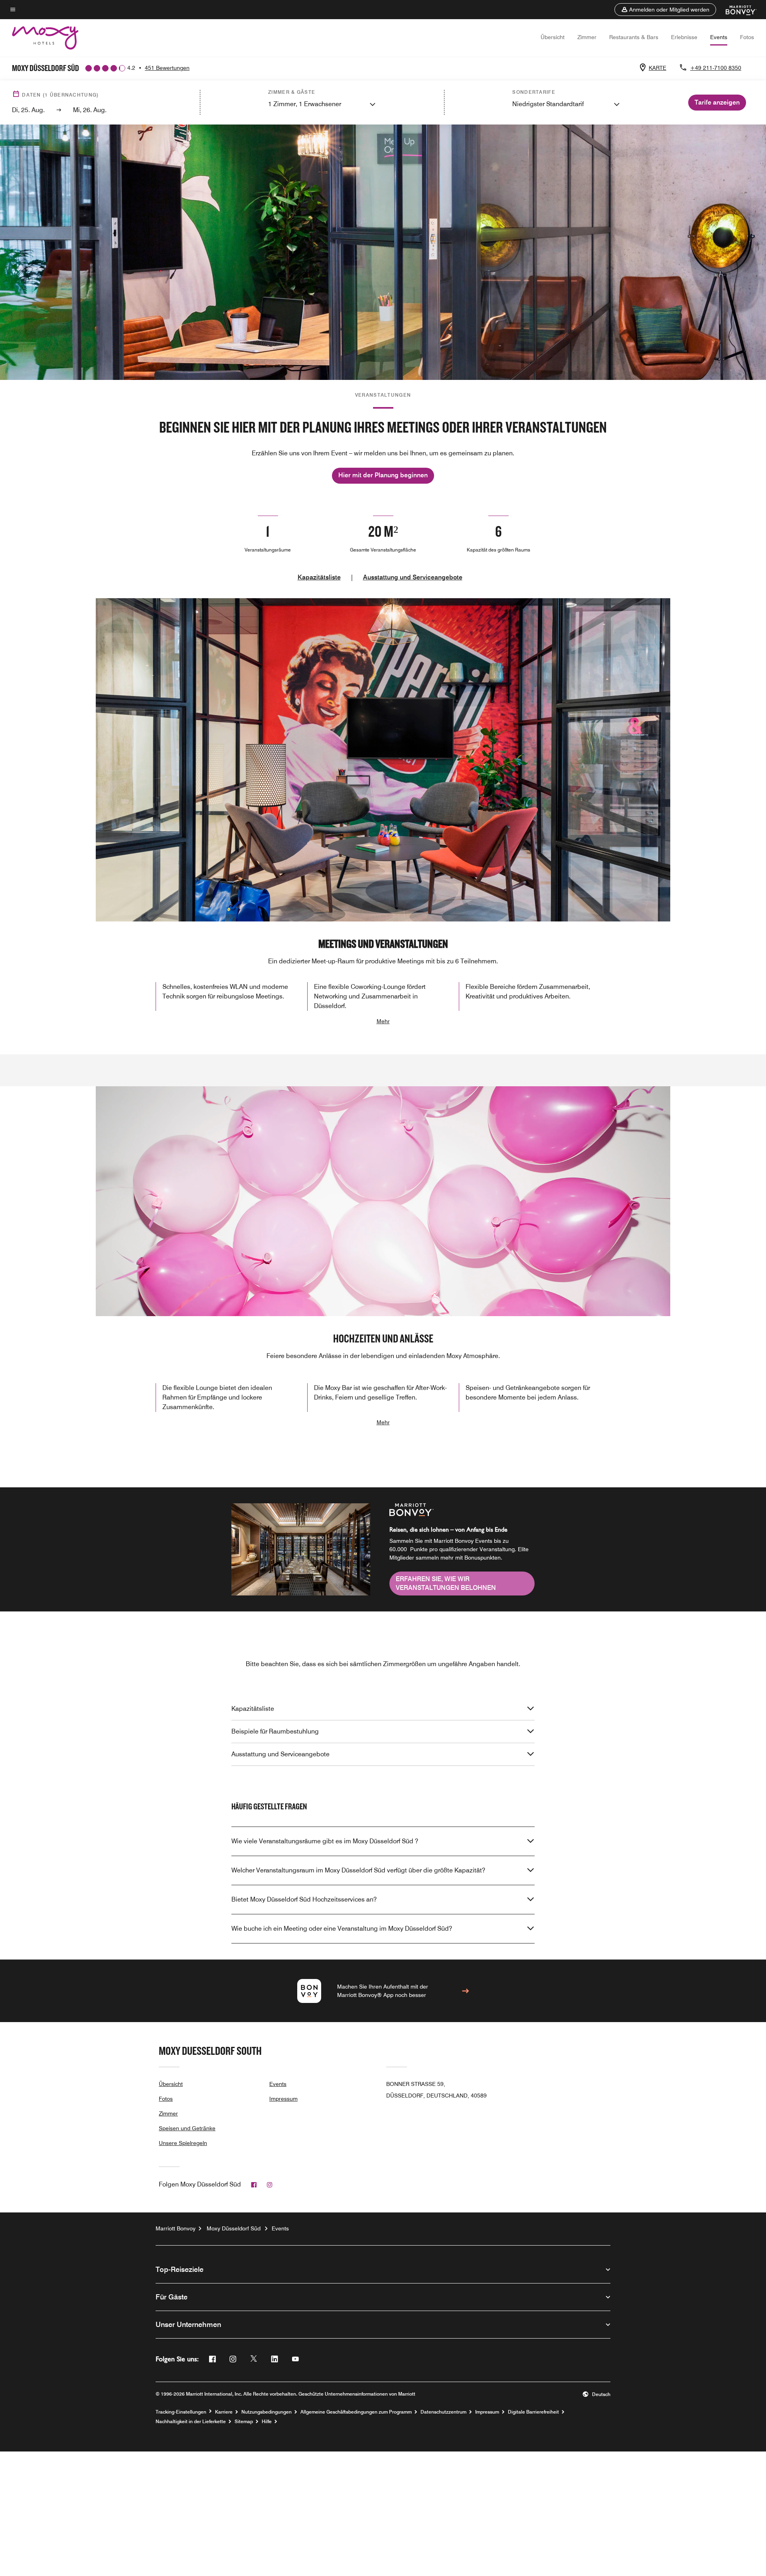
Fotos (747, 37)
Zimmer (587, 37)
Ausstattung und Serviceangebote (413, 577)
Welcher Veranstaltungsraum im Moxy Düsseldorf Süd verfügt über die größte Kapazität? (358, 1870)
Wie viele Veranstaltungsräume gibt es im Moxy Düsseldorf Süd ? (325, 1841)
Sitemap (244, 2422)
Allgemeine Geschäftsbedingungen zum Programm (356, 2412)
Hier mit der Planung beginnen (383, 475)
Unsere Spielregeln (183, 2143)
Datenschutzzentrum (443, 2412)
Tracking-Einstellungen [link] (181, 2412)
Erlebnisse (684, 37)
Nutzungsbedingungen (267, 2412)
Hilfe (267, 2422)
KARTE (657, 68)
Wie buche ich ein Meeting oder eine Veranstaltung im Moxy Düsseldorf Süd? (342, 1929)
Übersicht (553, 37)
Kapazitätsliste (319, 577)
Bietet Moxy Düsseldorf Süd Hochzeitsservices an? (304, 1899)
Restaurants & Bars (634, 37)
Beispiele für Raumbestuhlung (275, 1731)
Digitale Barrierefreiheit (533, 2412)
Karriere (224, 2412)
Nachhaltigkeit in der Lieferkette (191, 2422)
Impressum (283, 2099)
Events (719, 37)
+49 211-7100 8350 (716, 68)
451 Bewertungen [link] (167, 68)
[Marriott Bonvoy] (736, 10)
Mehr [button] (383, 1021)
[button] (665, 10)
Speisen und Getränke (187, 2128)
